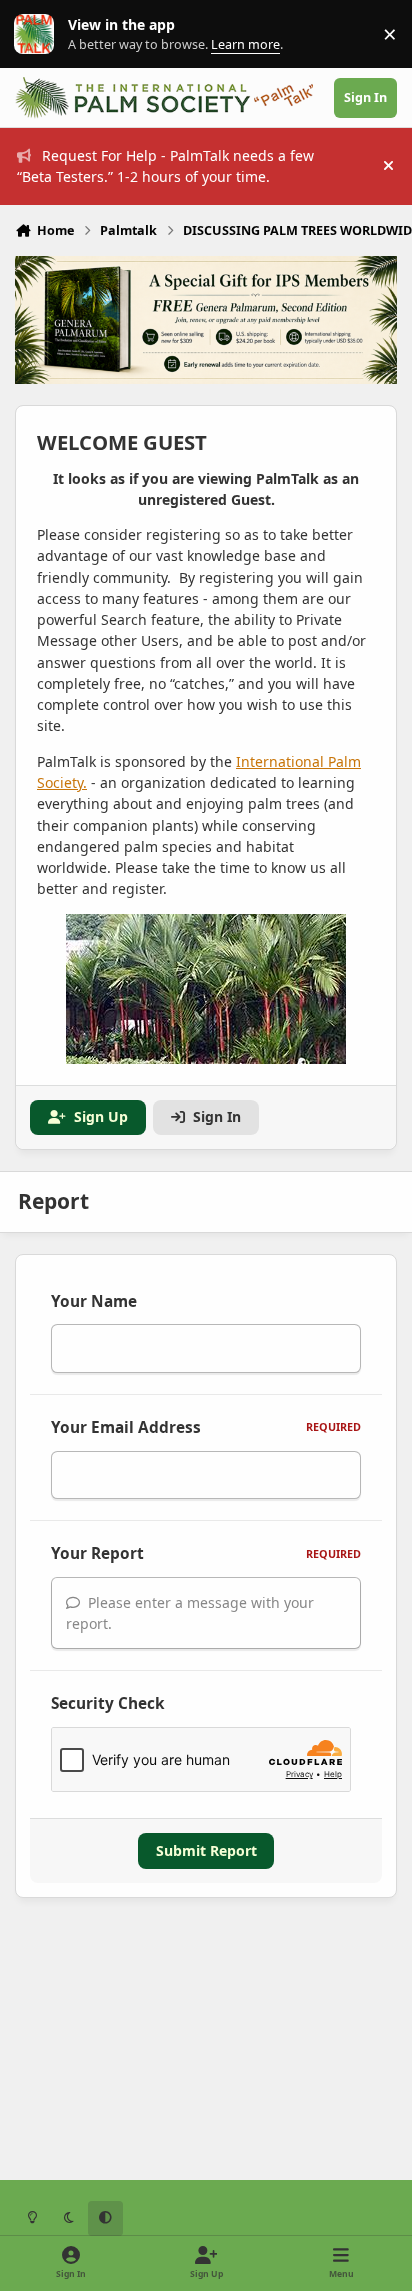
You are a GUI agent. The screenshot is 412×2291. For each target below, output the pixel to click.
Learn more (38, 34)
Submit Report (206, 1850)
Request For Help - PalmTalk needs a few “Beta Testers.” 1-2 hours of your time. (165, 166)
